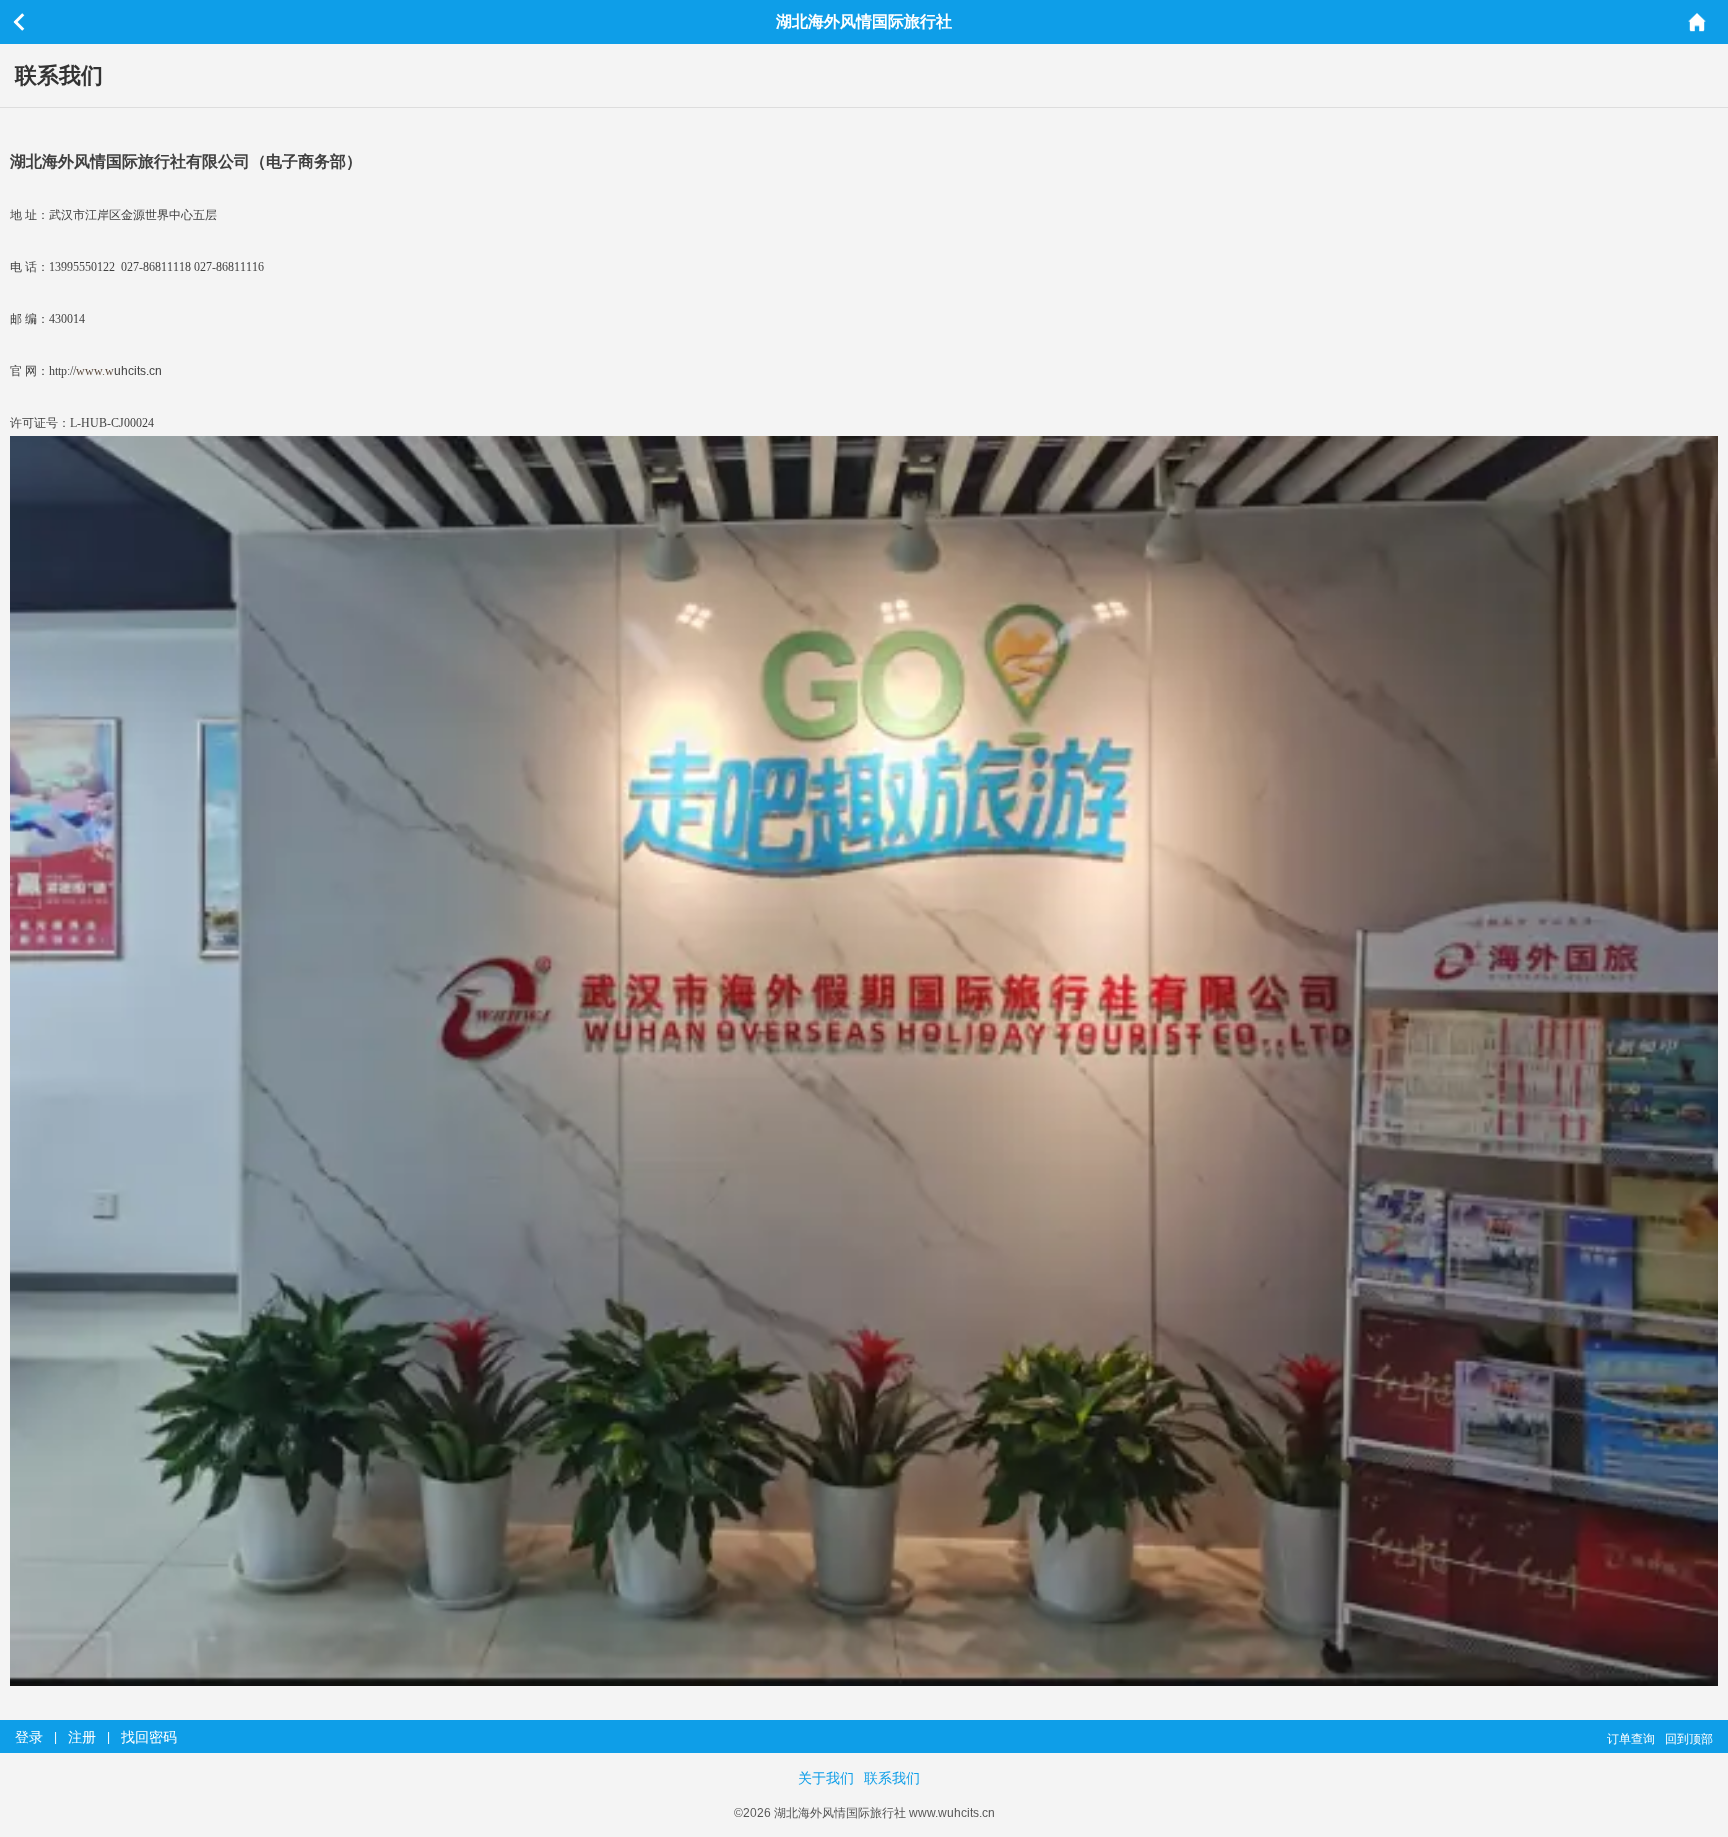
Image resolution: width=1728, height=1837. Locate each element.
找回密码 (149, 1737)
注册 (82, 1737)
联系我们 (892, 1778)
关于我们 (826, 1778)
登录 (29, 1737)
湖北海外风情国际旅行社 (864, 21)
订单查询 (1631, 1739)
